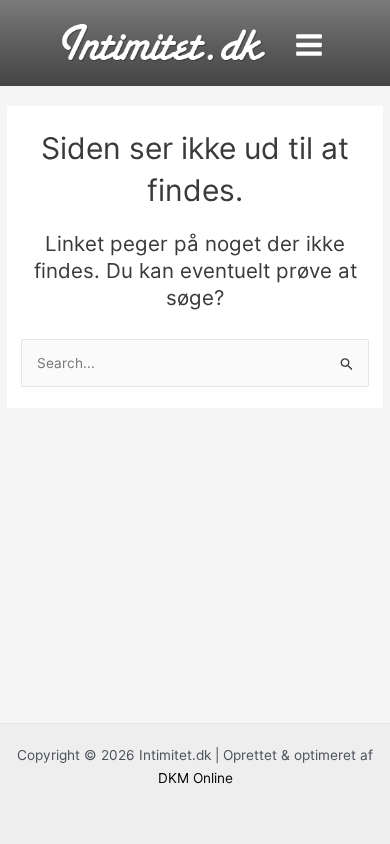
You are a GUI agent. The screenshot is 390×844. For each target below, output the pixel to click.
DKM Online (195, 778)
